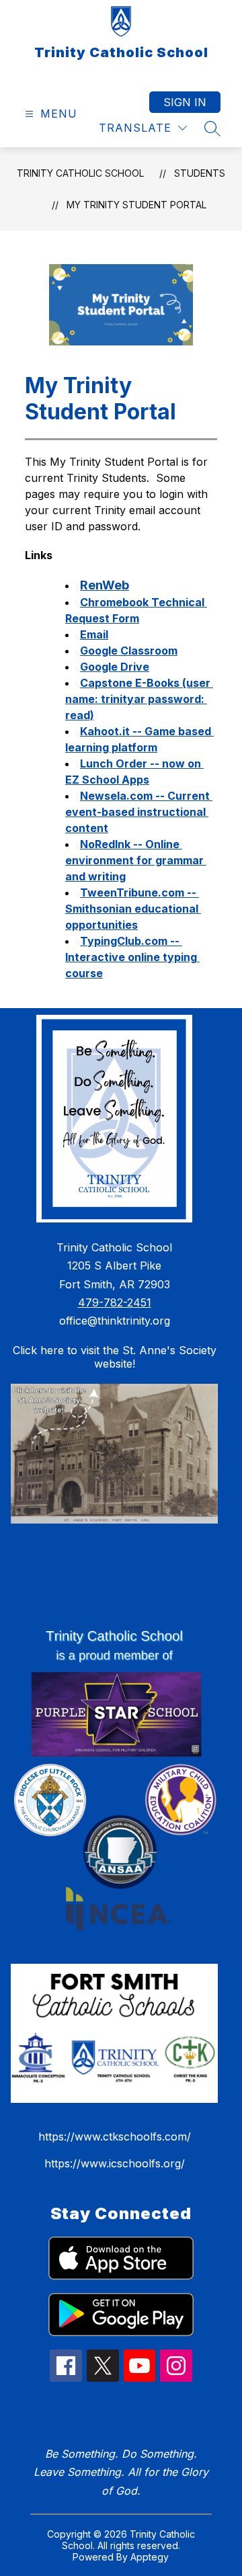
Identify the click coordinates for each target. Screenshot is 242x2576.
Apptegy (150, 2557)
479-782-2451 (115, 1302)
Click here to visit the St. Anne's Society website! (115, 1357)
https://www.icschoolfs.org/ (115, 2163)
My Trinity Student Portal (136, 205)
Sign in (185, 102)
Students (200, 173)
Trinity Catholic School (80, 173)
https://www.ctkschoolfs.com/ (115, 2136)
